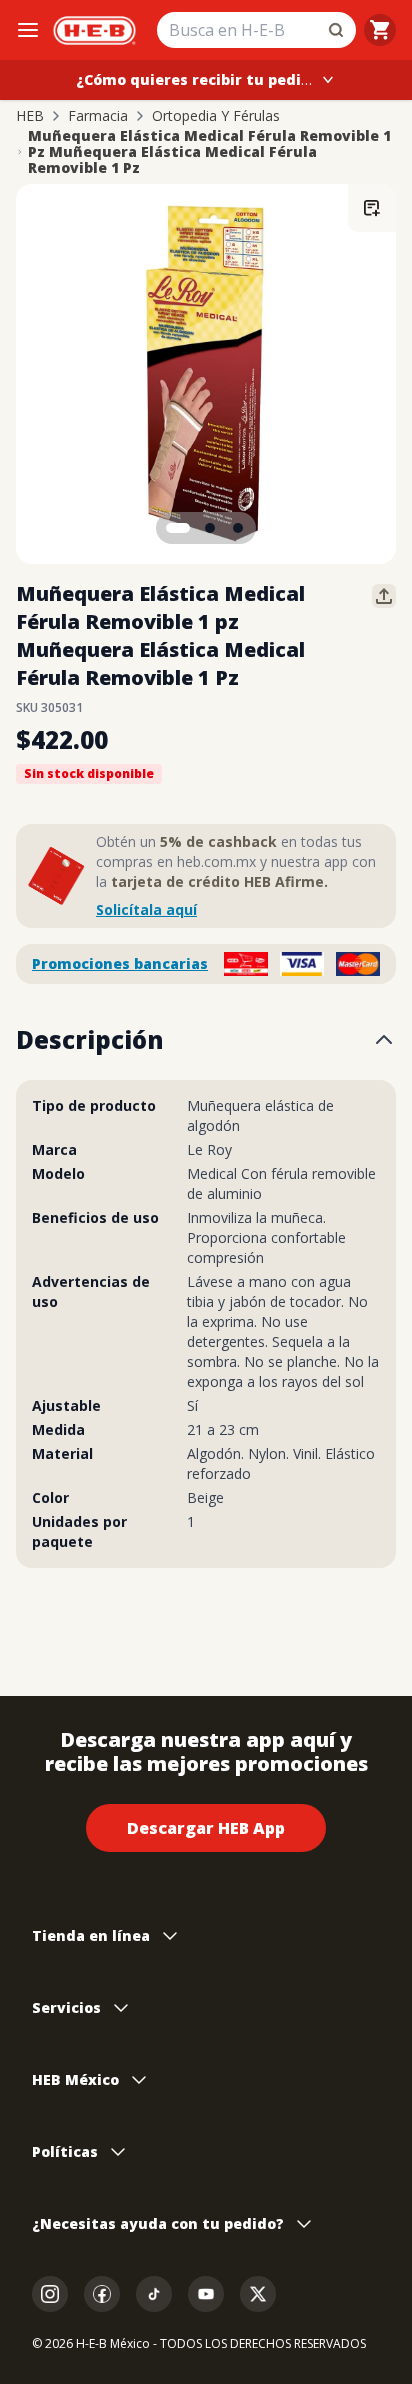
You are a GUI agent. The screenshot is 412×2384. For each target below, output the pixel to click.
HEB (30, 116)
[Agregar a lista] (372, 208)
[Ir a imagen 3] (238, 528)
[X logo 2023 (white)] (258, 2294)
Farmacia (98, 116)
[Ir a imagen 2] (210, 528)
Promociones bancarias (120, 963)
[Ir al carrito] (380, 30)
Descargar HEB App (206, 1828)
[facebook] (102, 2294)
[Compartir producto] (384, 596)
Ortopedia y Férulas (216, 116)
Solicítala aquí (146, 909)
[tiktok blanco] (154, 2294)
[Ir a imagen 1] (178, 528)
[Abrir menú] (28, 30)
